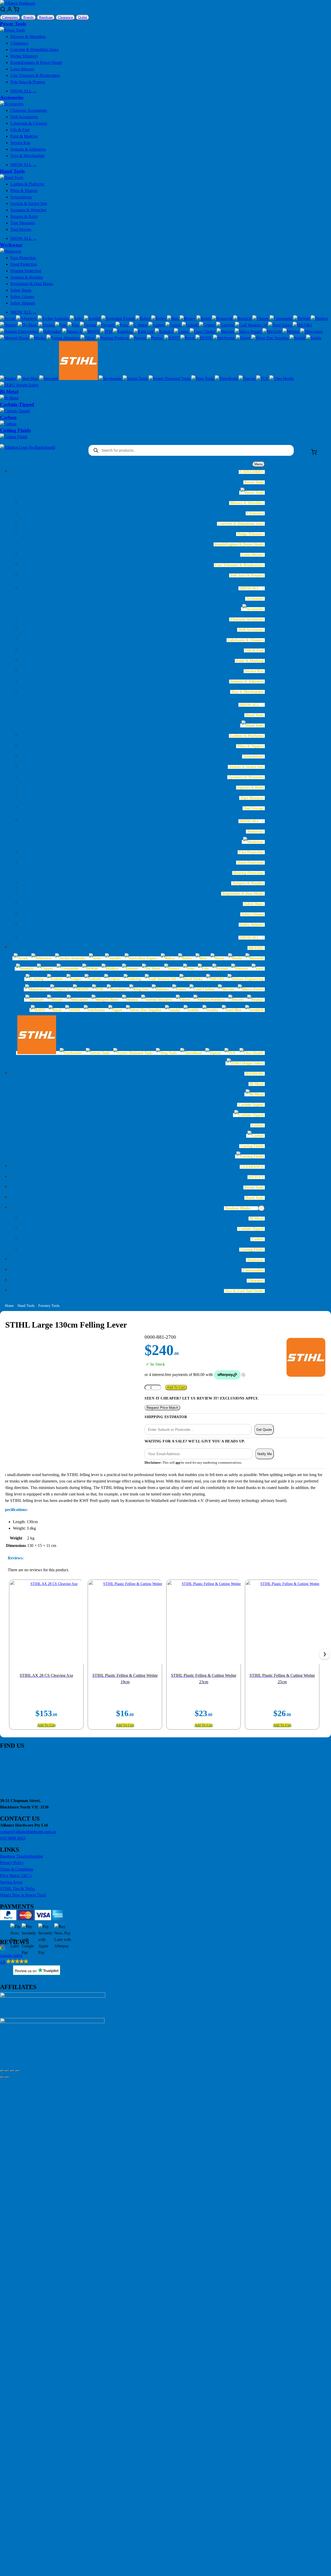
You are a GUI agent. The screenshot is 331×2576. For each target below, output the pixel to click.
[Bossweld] (223, 319)
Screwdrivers (21, 197)
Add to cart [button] (46, 1725)
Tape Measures (23, 223)
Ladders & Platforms (27, 184)
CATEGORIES (252, 472)
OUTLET (256, 1177)
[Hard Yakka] (280, 325)
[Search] (3, 11)
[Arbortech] (27, 319)
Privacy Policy (12, 1863)
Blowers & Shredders (28, 37)
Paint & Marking (24, 136)
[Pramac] (156, 338)
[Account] (10, 11)
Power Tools (13, 24)
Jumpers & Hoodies (27, 277)
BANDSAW (255, 1074)
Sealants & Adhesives (28, 149)
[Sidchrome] (224, 338)
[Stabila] (314, 338)
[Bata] (173, 319)
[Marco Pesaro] (249, 332)
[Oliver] (88, 338)
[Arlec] (77, 319)
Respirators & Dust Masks (32, 284)
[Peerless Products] (113, 338)
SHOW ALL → (24, 91)
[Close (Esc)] (18, 2071)
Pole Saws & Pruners (28, 82)
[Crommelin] (281, 319)
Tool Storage (21, 229)
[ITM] (107, 332)
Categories (10, 17)
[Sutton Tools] (136, 379)
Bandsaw (46, 17)
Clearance (65, 17)
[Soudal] (298, 338)
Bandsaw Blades (238, 1208)
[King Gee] (144, 332)
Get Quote (264, 1430)
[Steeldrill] (49, 379)
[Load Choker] (203, 332)
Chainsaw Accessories (29, 110)
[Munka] (38, 338)
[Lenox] (182, 332)
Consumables (253, 1270)
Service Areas (11, 1882)
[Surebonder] (111, 379)
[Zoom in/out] (2, 2071)
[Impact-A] (73, 332)
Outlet (83, 17)
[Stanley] (9, 379)
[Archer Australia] (54, 319)
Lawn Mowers (22, 69)
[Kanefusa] (123, 332)
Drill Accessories (24, 117)
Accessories (12, 97)
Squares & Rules (24, 216)
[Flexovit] (106, 325)
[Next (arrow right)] (7, 2078)
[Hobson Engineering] (20, 332)
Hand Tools (12, 171)
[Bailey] (159, 319)
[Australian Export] (118, 319)
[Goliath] (190, 325)
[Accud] (8, 319)
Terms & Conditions (17, 1869)
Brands (29, 17)
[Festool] (88, 325)
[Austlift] (93, 319)
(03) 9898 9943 (13, 1838)
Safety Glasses (22, 297)
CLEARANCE (252, 1167)
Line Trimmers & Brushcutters (35, 75)
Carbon (8, 417)
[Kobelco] (164, 332)
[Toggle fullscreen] (7, 2071)
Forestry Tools (49, 1306)
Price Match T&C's (16, 1876)
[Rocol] (188, 338)
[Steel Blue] (28, 379)
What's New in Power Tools (23, 1895)
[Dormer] (9, 325)
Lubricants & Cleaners (29, 123)
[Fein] (61, 325)
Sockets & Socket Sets (29, 203)
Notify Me (265, 1454)
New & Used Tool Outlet (244, 1291)
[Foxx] (122, 325)
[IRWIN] (92, 332)
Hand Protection (24, 264)
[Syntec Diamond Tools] (170, 379)
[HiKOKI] (302, 325)
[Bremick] (243, 319)
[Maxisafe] (273, 332)
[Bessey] (188, 319)
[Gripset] (208, 325)
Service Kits (20, 143)
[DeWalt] (302, 319)
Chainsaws (19, 43)
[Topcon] (247, 379)
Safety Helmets (23, 303)
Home (9, 1306)
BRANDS (256, 948)
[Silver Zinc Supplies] (270, 338)
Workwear (11, 245)
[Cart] (16, 11)
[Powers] (138, 338)
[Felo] (74, 325)
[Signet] (244, 338)
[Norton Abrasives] (63, 338)
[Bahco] (143, 319)
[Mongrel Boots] (15, 338)
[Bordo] (204, 319)
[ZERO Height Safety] (19, 385)
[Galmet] (157, 325)
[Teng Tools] (203, 379)
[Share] (12, 2071)
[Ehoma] (47, 325)
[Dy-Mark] (28, 325)
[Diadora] (319, 319)
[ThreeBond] (227, 379)
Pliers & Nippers (24, 191)
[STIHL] (79, 379)
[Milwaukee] (311, 332)
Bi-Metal (9, 392)
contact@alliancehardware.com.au (28, 1832)
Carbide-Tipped (17, 404)
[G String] (139, 325)
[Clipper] (261, 319)
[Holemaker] (51, 332)
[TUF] (263, 379)
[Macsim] (226, 332)
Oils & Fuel (20, 130)
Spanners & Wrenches (28, 210)
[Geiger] (174, 325)
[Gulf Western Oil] (252, 325)
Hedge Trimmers (24, 56)
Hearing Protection (26, 271)
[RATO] (172, 338)
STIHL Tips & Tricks (17, 1889)
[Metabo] (291, 332)
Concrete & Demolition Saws (34, 50)
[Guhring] (226, 325)
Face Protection (23, 258)
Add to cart (176, 1387)
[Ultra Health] (282, 379)
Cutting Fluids (15, 430)
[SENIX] (204, 338)
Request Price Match (162, 1408)
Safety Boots (21, 290)
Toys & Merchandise (27, 156)
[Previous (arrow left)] (2, 2078)
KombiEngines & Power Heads (36, 62)
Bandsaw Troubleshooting (21, 1856)
